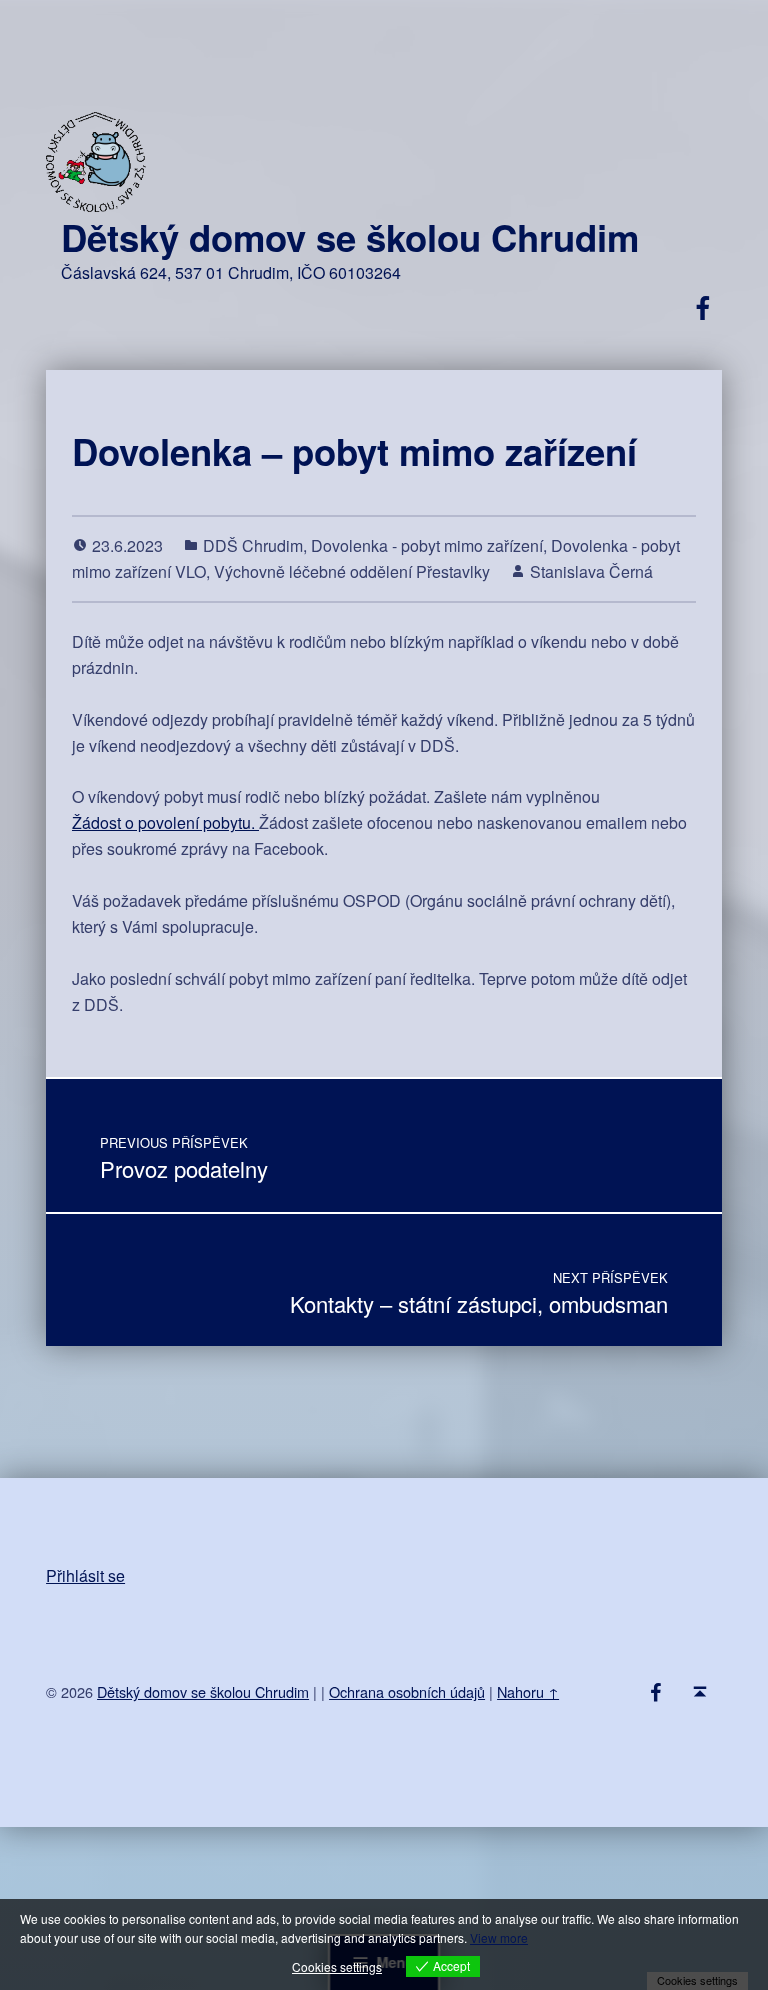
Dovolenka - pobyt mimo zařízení (427, 545)
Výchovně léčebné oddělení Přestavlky (352, 571)
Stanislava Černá (591, 571)
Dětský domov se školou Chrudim (350, 237)
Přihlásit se (85, 1575)
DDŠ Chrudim (253, 545)
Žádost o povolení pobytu (161, 822)
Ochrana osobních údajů (407, 1691)
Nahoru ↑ (528, 1691)
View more (499, 1937)
